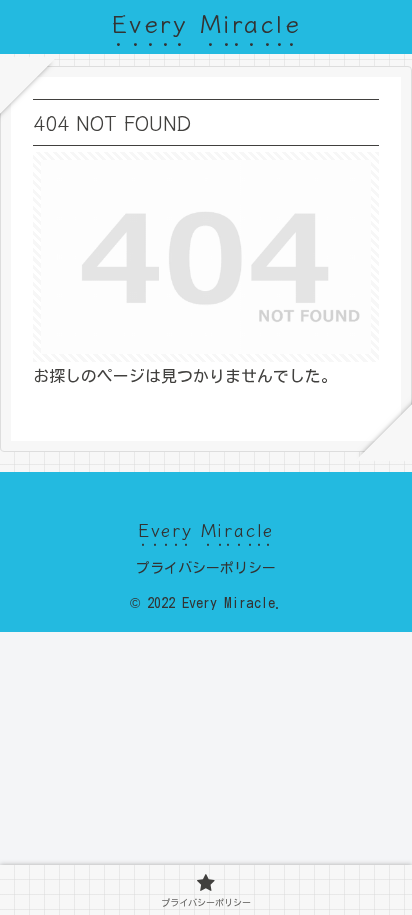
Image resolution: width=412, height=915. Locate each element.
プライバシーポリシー (206, 568)
